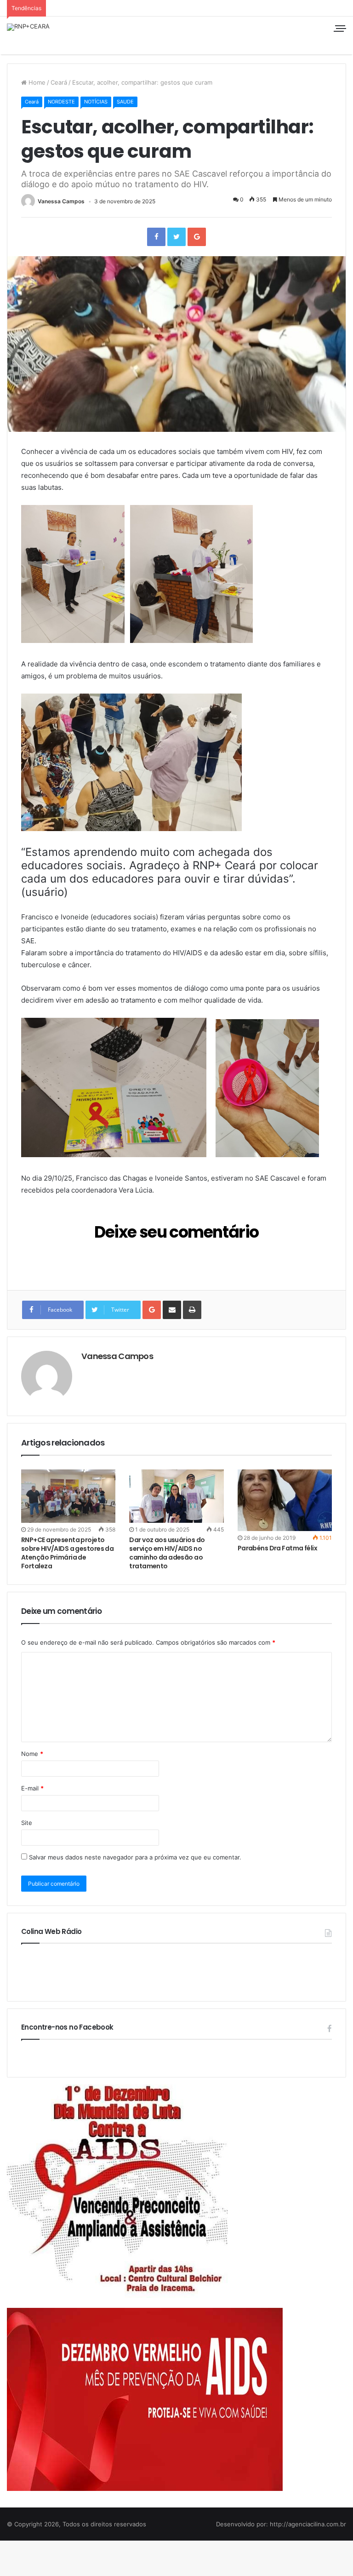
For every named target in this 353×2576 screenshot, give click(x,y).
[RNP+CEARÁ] (28, 27)
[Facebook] (156, 237)
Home (36, 82)
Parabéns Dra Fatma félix (278, 1548)
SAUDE (125, 102)
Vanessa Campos (61, 201)
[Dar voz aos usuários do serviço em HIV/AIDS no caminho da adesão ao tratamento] (176, 1496)
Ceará (59, 82)
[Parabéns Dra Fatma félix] (285, 1500)
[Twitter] (176, 237)
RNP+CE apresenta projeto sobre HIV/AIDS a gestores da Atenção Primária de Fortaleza (67, 1553)
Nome (32, 1754)
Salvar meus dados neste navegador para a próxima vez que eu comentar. (135, 1857)
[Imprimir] (192, 1310)
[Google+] (197, 237)
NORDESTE (61, 102)
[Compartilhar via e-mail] (172, 1310)
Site (27, 1823)
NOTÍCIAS (96, 102)
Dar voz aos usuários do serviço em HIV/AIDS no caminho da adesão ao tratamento (167, 1553)
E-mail (32, 1788)
